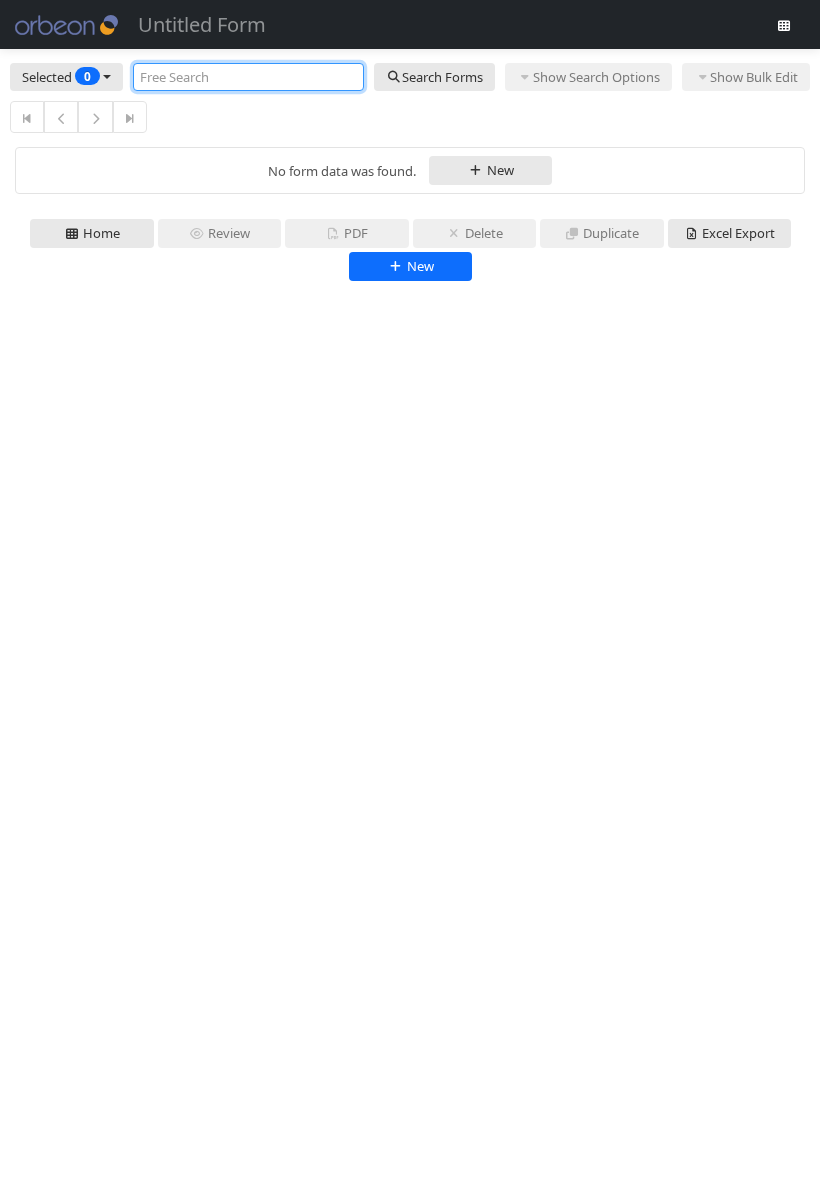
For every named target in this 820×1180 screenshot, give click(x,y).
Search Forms (442, 77)
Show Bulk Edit (754, 77)
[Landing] (784, 25)
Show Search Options (596, 77)
